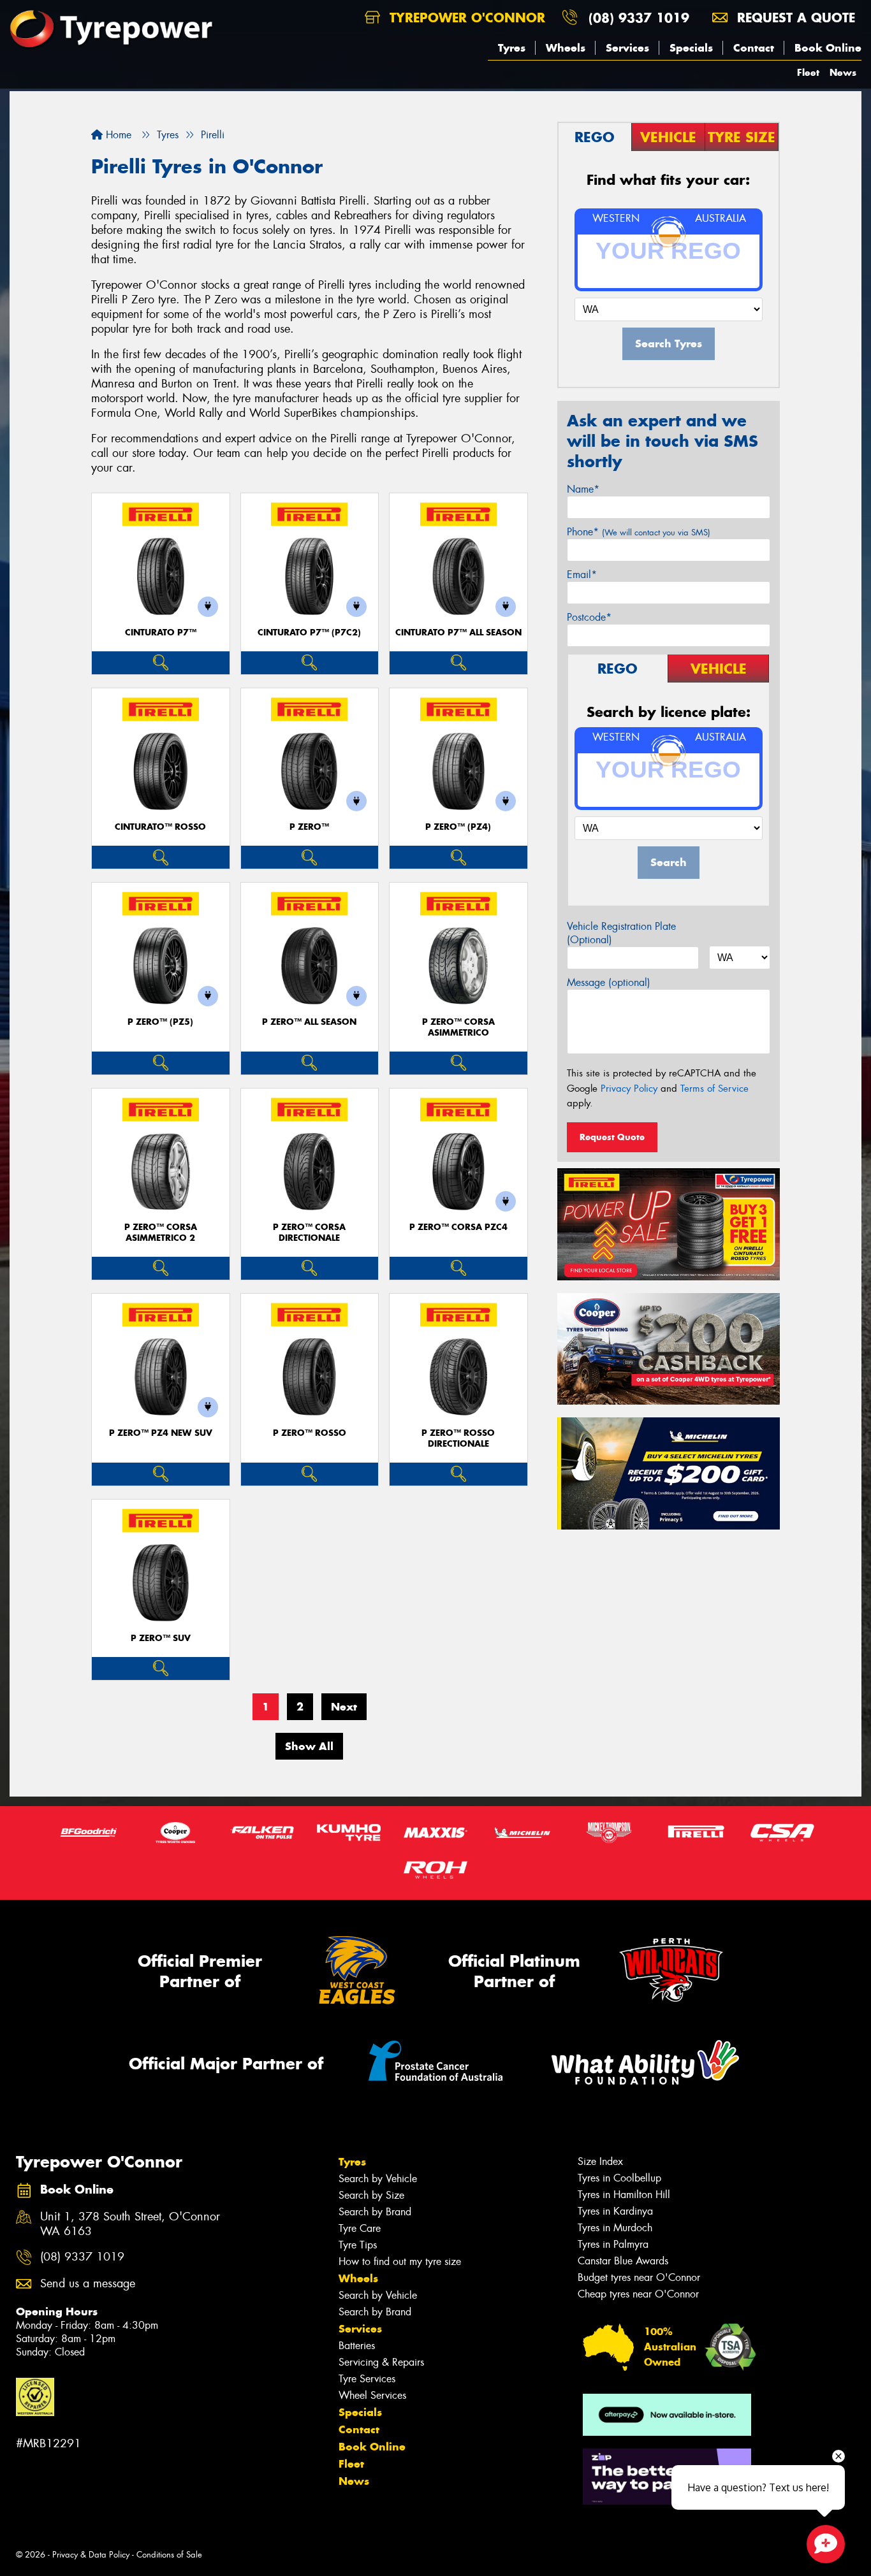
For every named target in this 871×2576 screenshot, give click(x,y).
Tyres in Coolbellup (619, 2178)
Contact (754, 48)
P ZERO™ (309, 827)
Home (117, 135)
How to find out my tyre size (400, 2261)
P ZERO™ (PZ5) (160, 1022)
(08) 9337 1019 (639, 18)
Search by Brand (375, 2212)
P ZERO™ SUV (161, 1638)
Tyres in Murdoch (615, 2228)
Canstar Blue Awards (623, 2261)
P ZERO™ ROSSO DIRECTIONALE (458, 1438)
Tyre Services (367, 2379)
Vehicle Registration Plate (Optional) (621, 933)
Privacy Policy (629, 1089)
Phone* (639, 532)
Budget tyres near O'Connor (639, 2277)
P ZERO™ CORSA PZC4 (458, 1227)
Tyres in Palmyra (613, 2244)
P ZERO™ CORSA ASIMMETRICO (458, 1027)
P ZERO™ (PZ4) (458, 827)
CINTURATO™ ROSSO (160, 827)
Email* (582, 575)
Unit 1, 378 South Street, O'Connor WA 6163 (130, 2224)
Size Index (600, 2161)
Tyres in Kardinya (615, 2211)
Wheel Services (372, 2395)
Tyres (512, 48)
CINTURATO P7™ (161, 633)
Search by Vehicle (378, 2179)
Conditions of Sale (169, 2555)
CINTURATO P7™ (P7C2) (309, 633)
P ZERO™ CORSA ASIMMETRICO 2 (161, 1233)
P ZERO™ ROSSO (310, 1433)
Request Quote (612, 1137)
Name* (583, 489)
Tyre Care (360, 2228)
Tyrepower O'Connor (465, 18)
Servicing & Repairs (381, 2362)
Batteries (357, 2346)
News (843, 72)
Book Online (828, 48)
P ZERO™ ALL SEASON (309, 1022)
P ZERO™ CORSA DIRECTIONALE (309, 1233)
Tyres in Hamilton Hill (624, 2195)
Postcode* (589, 617)
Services (627, 48)
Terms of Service (714, 1089)
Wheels (566, 48)
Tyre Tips (358, 2245)
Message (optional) (609, 982)
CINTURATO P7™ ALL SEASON (458, 633)
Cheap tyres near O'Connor (638, 2294)
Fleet (808, 72)
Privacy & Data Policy (91, 2555)
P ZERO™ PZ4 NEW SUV (161, 1433)
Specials (691, 48)
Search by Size (371, 2195)
